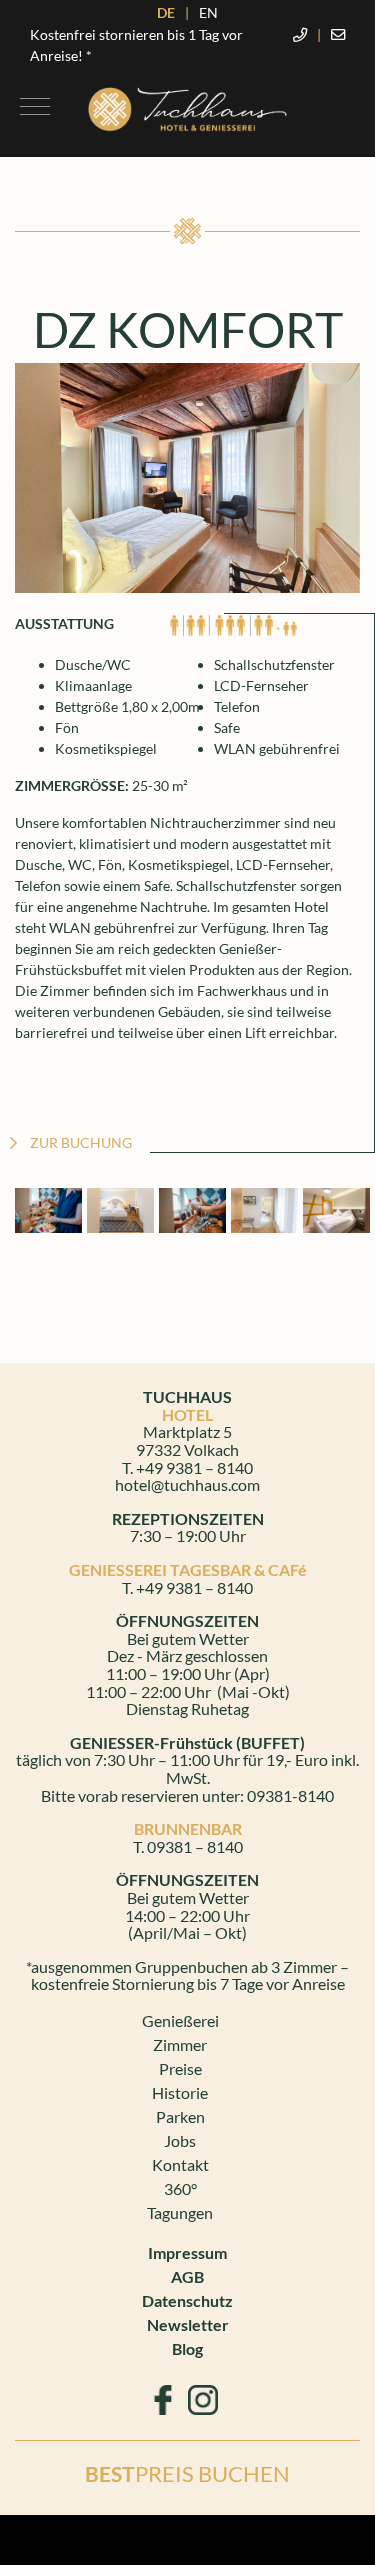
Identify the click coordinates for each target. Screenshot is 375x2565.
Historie (180, 2092)
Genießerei (180, 2020)
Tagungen (180, 2212)
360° (180, 2188)
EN (208, 12)
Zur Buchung (81, 1142)
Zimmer (180, 2044)
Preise (180, 2068)
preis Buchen (187, 2473)
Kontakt (180, 2164)
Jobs (180, 2140)
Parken (180, 2116)
